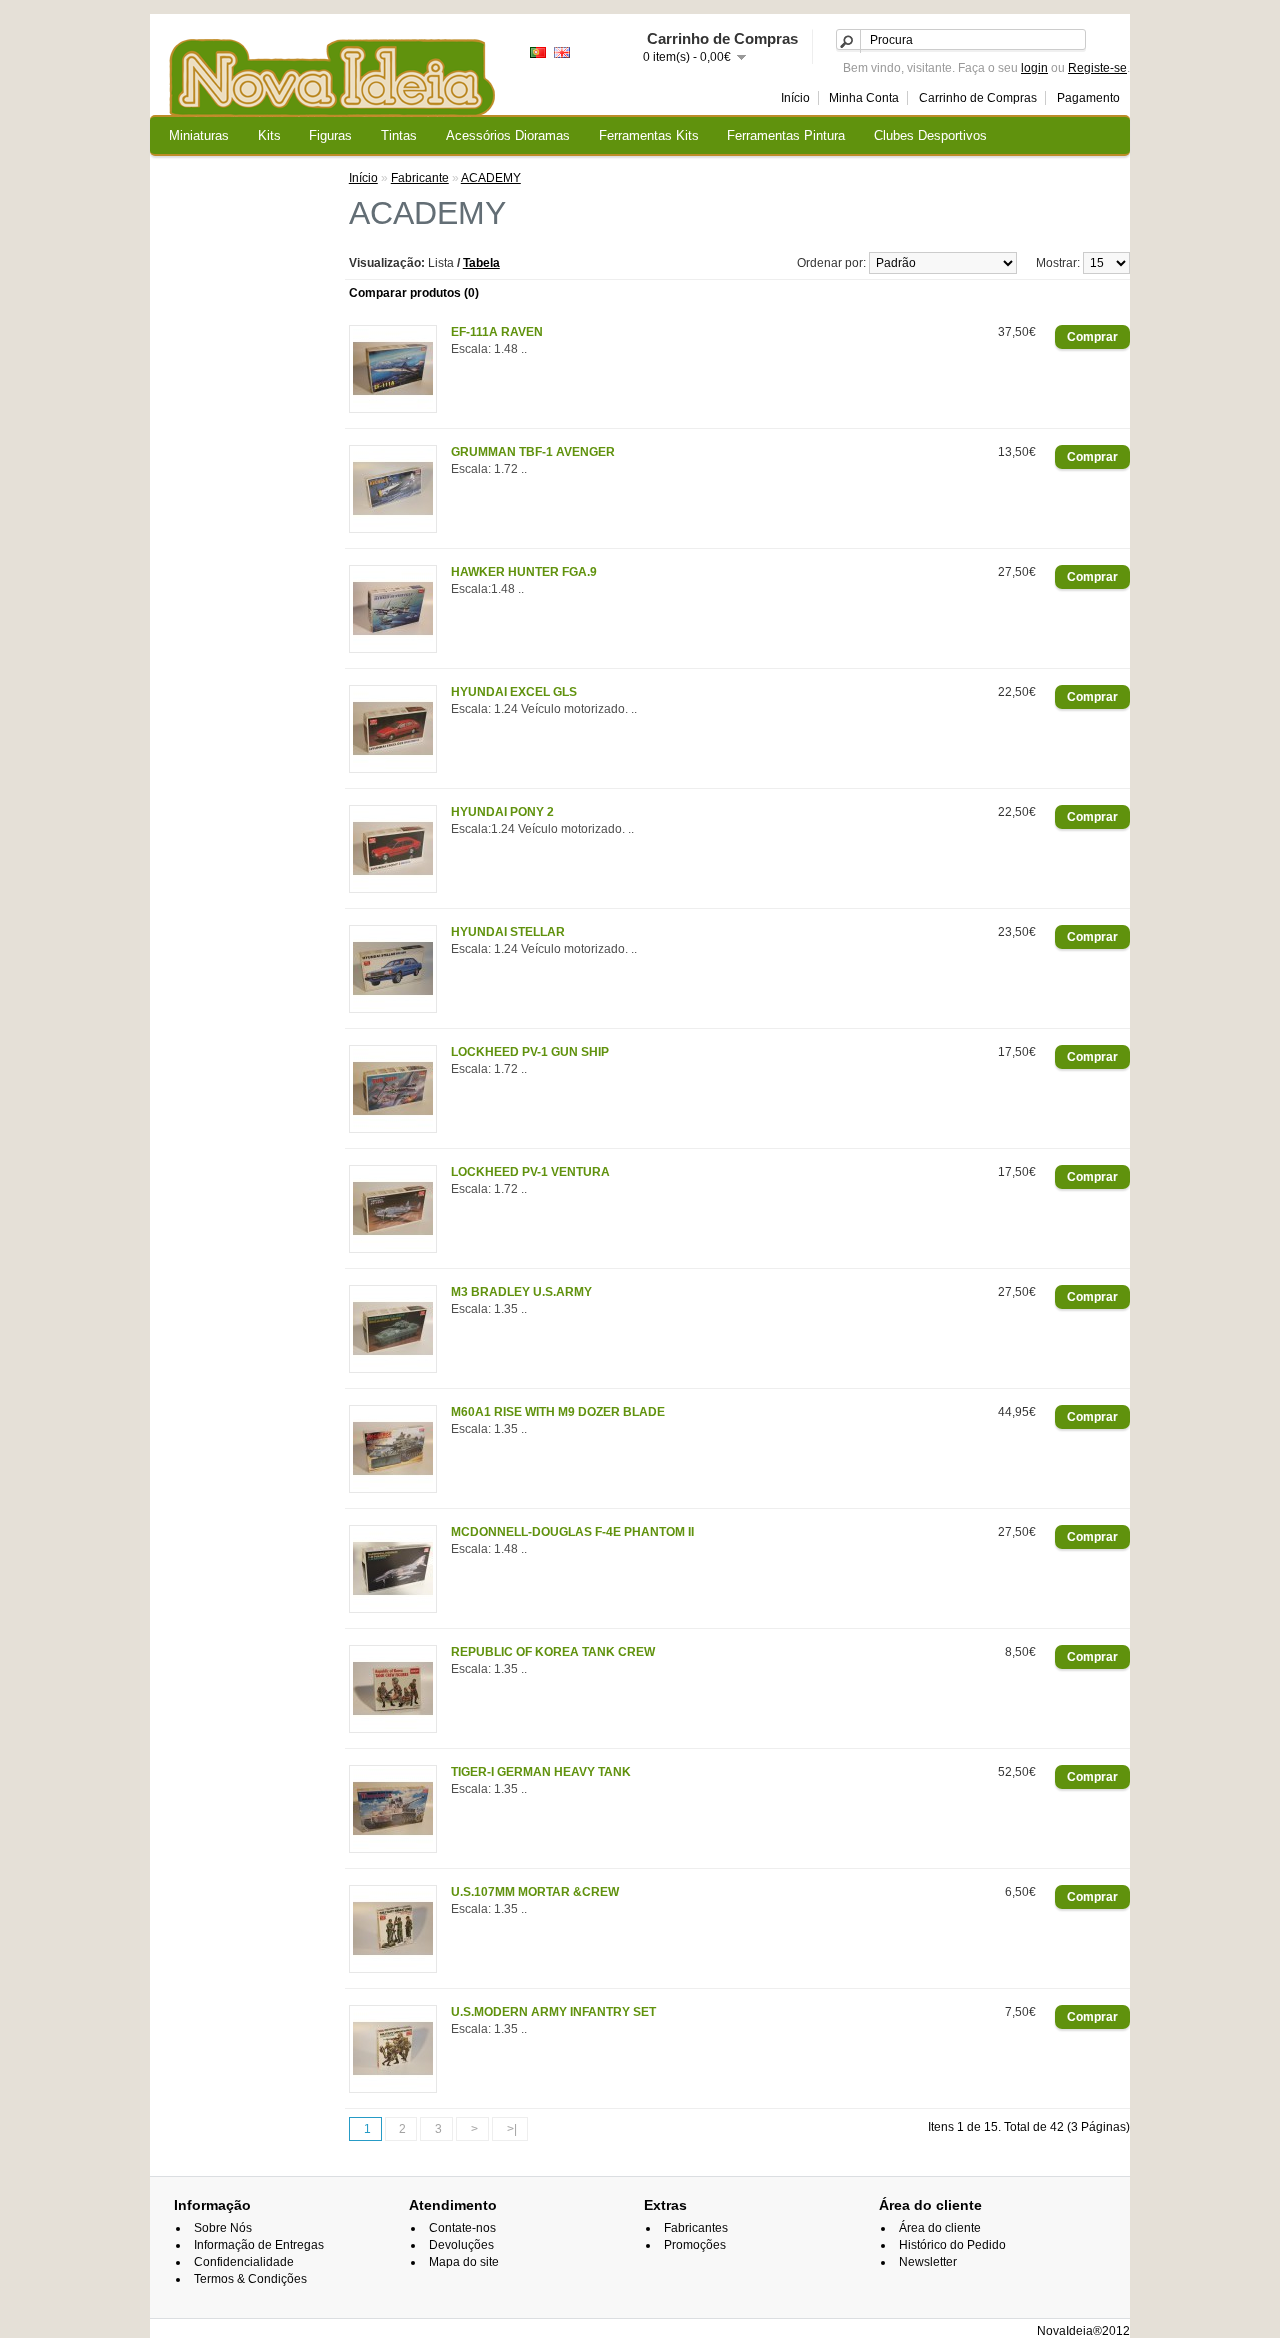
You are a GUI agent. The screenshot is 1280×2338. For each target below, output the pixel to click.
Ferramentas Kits (649, 135)
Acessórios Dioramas (508, 135)
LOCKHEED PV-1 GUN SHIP (530, 1052)
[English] (562, 52)
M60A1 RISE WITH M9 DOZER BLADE (558, 1412)
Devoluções (461, 2245)
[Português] (538, 52)
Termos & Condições (250, 2279)
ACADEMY (491, 178)
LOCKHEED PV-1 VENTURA (530, 1172)
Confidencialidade (244, 2262)
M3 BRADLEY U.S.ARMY (521, 1292)
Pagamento (1088, 98)
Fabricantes (696, 2228)
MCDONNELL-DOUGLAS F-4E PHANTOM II (572, 1532)
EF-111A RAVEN (497, 332)
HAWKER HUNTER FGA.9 (524, 572)
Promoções (695, 2245)
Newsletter (928, 2262)
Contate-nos (462, 2228)
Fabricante (420, 178)
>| (512, 2129)
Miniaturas (199, 135)
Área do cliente (940, 2228)
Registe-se (1097, 68)
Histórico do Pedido (952, 2245)
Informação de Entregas (259, 2245)
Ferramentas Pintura (786, 135)
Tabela (481, 263)
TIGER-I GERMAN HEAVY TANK (541, 1772)
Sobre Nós (223, 2228)
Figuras (330, 135)
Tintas (399, 135)
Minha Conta (864, 98)
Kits (269, 135)
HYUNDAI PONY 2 (502, 812)
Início (795, 98)
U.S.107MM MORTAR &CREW (535, 1892)
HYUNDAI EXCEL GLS (514, 692)
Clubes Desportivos (930, 135)
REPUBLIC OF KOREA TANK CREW (553, 1652)
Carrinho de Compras (978, 98)
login (1034, 68)
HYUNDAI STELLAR (508, 932)
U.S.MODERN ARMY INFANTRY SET (553, 2012)
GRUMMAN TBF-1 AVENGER (533, 452)
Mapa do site (464, 2262)
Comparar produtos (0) (414, 293)
